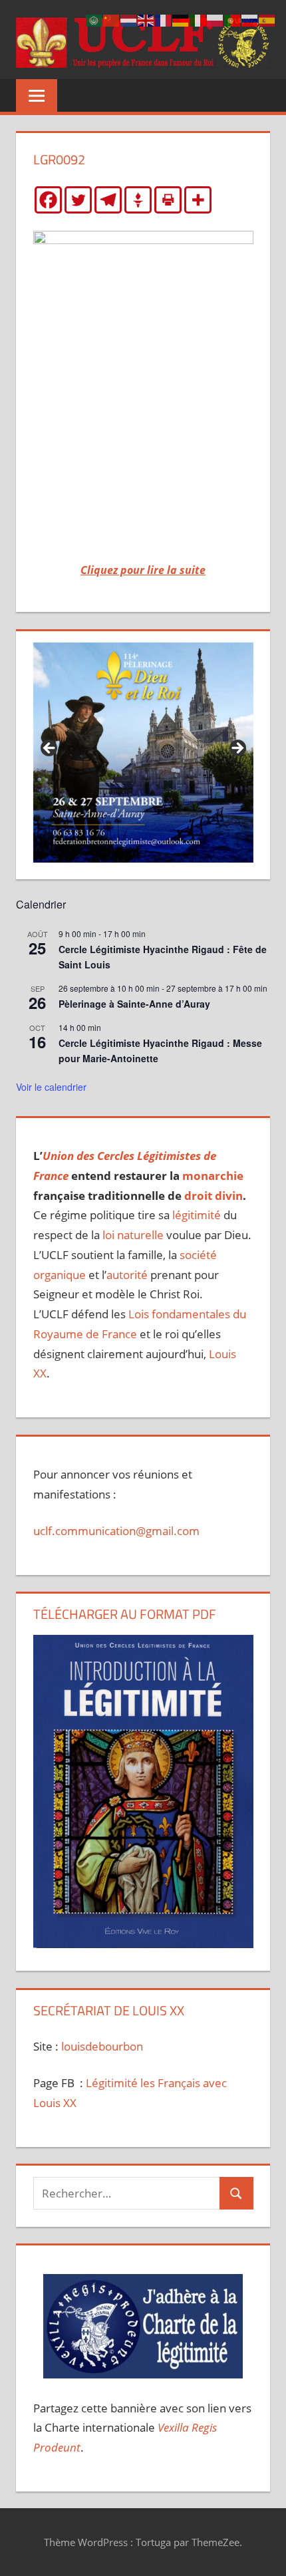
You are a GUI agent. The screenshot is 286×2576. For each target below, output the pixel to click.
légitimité (197, 1215)
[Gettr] (138, 200)
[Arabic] (94, 20)
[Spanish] (267, 20)
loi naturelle (133, 1235)
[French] (164, 20)
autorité (127, 1275)
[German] (181, 20)
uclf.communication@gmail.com (116, 1531)
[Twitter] (78, 200)
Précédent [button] (50, 749)
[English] (146, 20)
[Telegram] (108, 200)
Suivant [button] (237, 749)
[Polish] (215, 20)
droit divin (214, 1196)
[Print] (168, 200)
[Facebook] (48, 200)
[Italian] (198, 20)
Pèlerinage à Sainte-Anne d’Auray (134, 1004)
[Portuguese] (233, 20)
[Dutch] (129, 20)
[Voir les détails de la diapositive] (143, 753)
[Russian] (250, 20)
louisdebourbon (101, 2046)
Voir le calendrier (51, 1087)
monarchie (213, 1176)
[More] (198, 200)
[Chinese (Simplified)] (112, 20)
